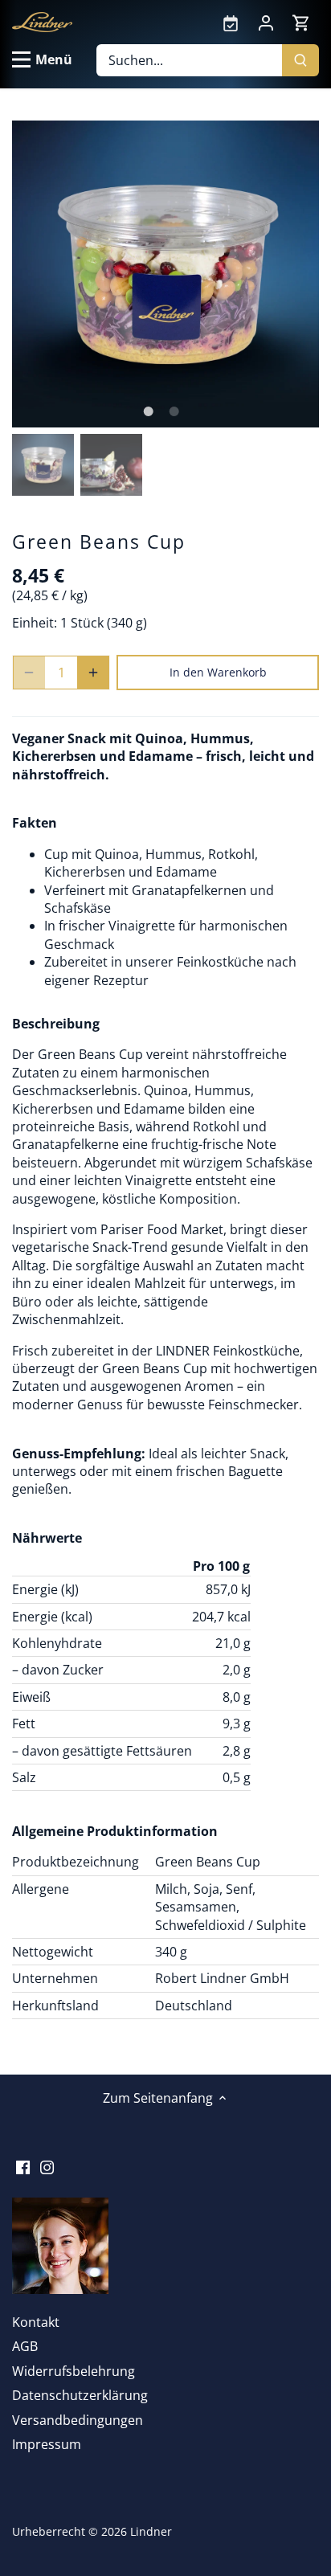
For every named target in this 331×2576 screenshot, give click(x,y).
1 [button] (148, 411)
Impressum (47, 2444)
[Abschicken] (300, 60)
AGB (25, 2346)
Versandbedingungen (78, 2420)
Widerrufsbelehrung (74, 2371)
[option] (165, 274)
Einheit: (35, 623)
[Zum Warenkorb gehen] (301, 22)
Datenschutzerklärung (80, 2395)
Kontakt (36, 2322)
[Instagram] (47, 2166)
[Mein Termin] (231, 22)
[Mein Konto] (266, 22)
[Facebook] (23, 2166)
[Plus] (93, 673)
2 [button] (174, 411)
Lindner (151, 2531)
